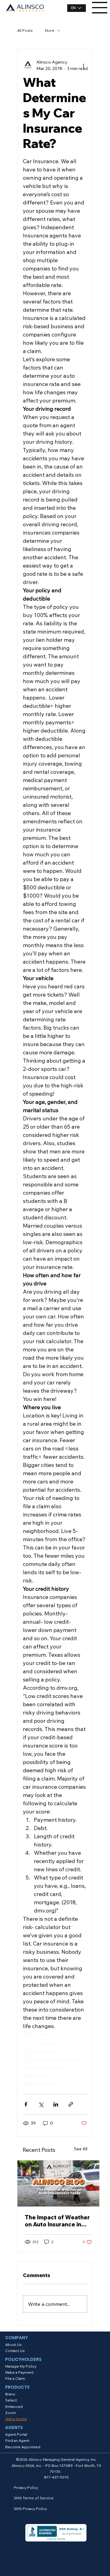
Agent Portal (16, 2434)
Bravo (10, 2394)
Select (11, 2400)
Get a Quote (16, 2419)
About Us (13, 2344)
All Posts (25, 30)
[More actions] (83, 65)
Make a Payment (19, 2372)
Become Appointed (23, 2447)
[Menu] (100, 8)
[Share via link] (71, 2104)
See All (81, 2149)
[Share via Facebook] (26, 2104)
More (50, 30)
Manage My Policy (21, 2366)
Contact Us (15, 2351)
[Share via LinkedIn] (56, 2104)
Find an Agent (17, 2440)
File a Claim (15, 2378)
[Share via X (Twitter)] (41, 2104)
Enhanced (14, 2407)
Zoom (11, 2413)
